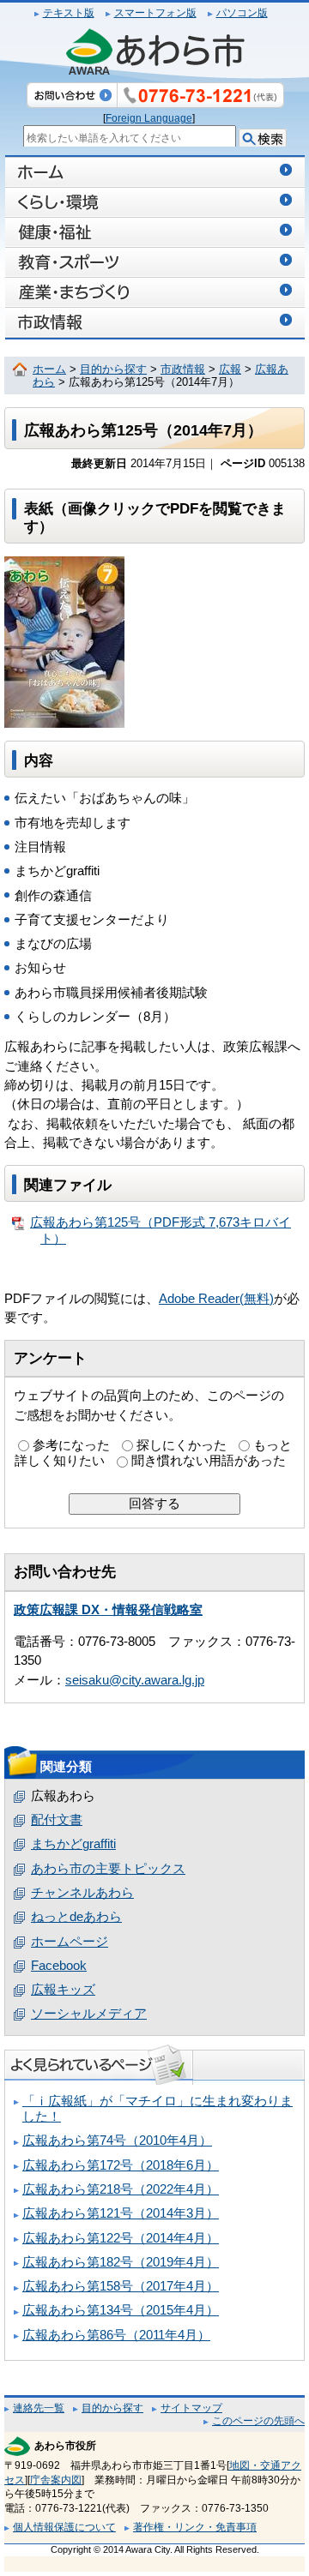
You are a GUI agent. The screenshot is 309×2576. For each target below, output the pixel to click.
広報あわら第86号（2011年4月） (116, 2335)
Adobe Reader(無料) (216, 1299)
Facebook (59, 1966)
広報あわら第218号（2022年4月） (121, 2189)
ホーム (49, 369)
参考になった (71, 1445)
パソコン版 (242, 13)
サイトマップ (191, 2408)
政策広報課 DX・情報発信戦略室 (108, 1610)
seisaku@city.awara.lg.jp (135, 1680)
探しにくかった (182, 1445)
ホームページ (70, 1942)
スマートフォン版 (155, 13)
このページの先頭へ (258, 2421)
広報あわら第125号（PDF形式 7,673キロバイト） (161, 1230)
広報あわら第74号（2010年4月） (117, 2141)
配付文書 (57, 1820)
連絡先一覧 (39, 2408)
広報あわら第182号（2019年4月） (121, 2262)
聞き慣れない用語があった (209, 1461)
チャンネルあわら (82, 1893)
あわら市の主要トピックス (108, 1869)
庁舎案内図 (56, 2480)
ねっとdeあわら (76, 1917)
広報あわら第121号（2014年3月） (121, 2213)
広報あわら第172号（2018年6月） (121, 2165)
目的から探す (113, 369)
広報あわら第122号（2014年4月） (121, 2238)
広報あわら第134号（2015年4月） (121, 2310)
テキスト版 (69, 13)
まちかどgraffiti (73, 1844)
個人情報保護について (64, 2527)
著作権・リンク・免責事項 (195, 2527)
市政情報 (183, 369)
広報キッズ (63, 1990)
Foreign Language (149, 118)
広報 (230, 369)
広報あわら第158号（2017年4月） (121, 2286)
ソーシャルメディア (89, 2014)
